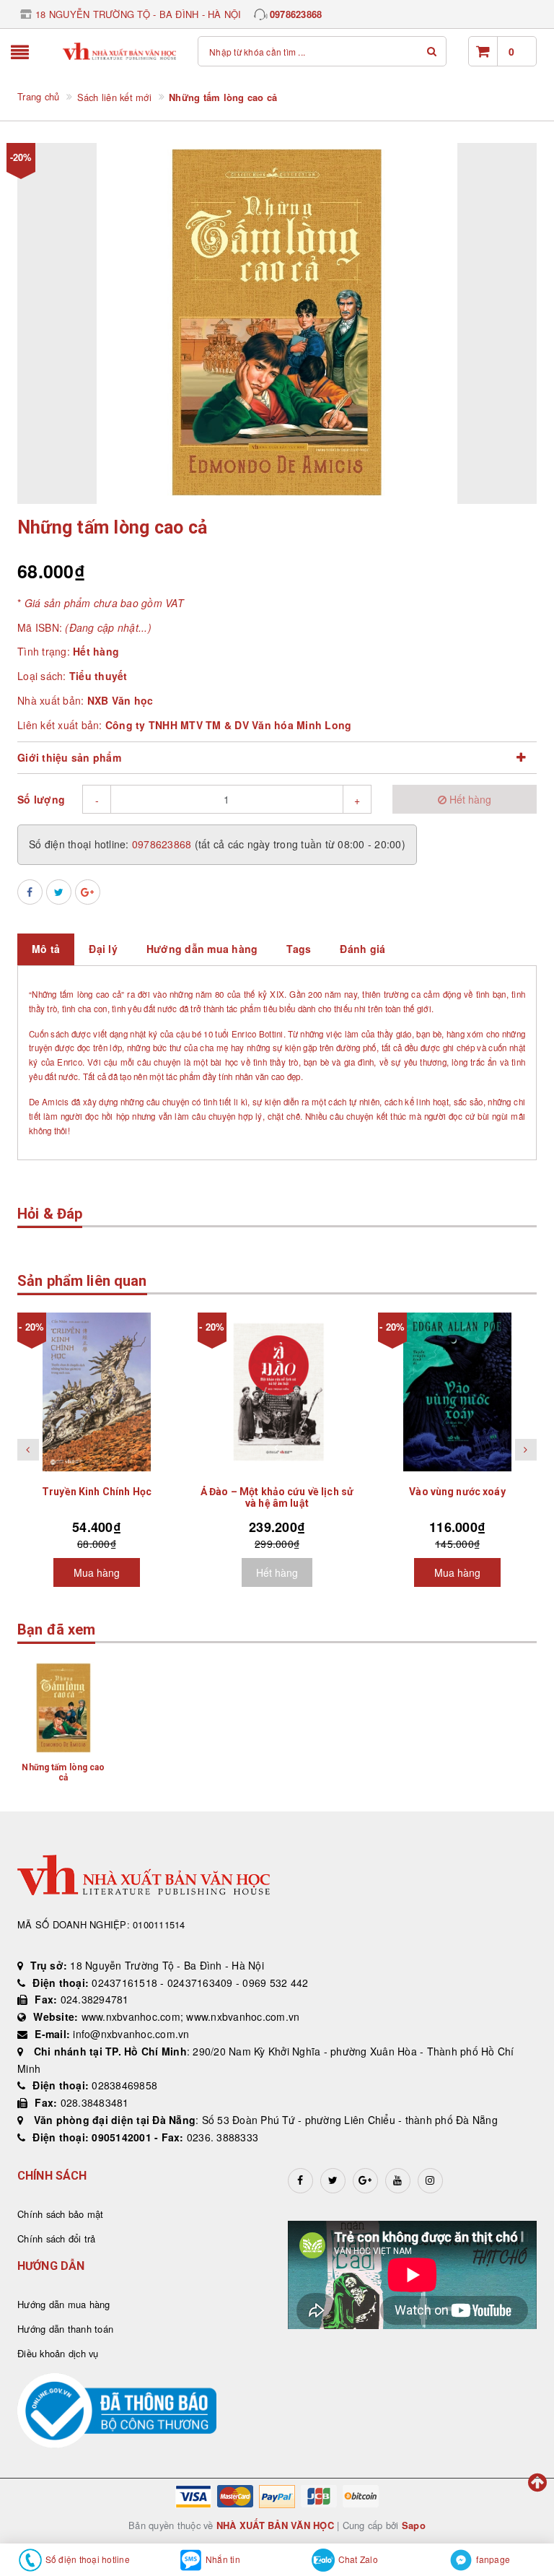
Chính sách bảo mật (61, 2214)
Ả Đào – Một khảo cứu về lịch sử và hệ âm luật (277, 1497)
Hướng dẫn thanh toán (65, 2329)
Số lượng (41, 799)
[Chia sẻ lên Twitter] (59, 892)
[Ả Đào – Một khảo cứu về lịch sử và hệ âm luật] (277, 1392)
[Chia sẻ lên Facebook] (30, 892)
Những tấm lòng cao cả (63, 1772)
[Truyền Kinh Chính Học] (97, 1392)
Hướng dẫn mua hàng (64, 2304)
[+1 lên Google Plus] (88, 892)
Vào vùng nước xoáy (457, 1492)
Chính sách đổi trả (57, 2238)
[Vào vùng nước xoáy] (457, 1392)
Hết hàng (277, 1572)
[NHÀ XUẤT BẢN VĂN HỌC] (120, 52)
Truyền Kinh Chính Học (97, 1492)
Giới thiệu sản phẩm (69, 757)
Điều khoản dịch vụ (58, 2353)
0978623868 (296, 14)
